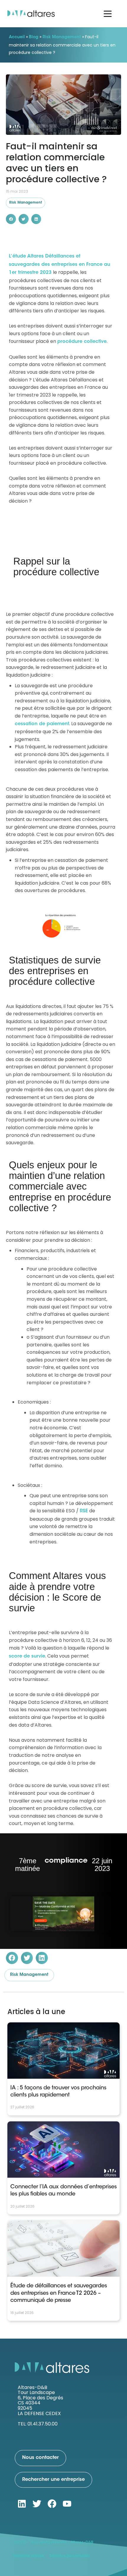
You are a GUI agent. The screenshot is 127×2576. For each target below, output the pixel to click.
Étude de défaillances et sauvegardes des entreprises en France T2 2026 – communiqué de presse (59, 2293)
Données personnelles (70, 2556)
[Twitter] (37, 2504)
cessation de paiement (42, 724)
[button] (11, 219)
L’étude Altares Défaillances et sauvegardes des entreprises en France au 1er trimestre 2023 (60, 265)
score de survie (27, 1656)
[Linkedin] (22, 2504)
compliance (66, 1861)
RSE (84, 1511)
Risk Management (62, 37)
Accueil (17, 37)
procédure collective (82, 342)
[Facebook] (52, 2504)
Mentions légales (29, 2556)
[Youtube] (67, 2504)
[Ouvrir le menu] (108, 14)
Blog (34, 37)
